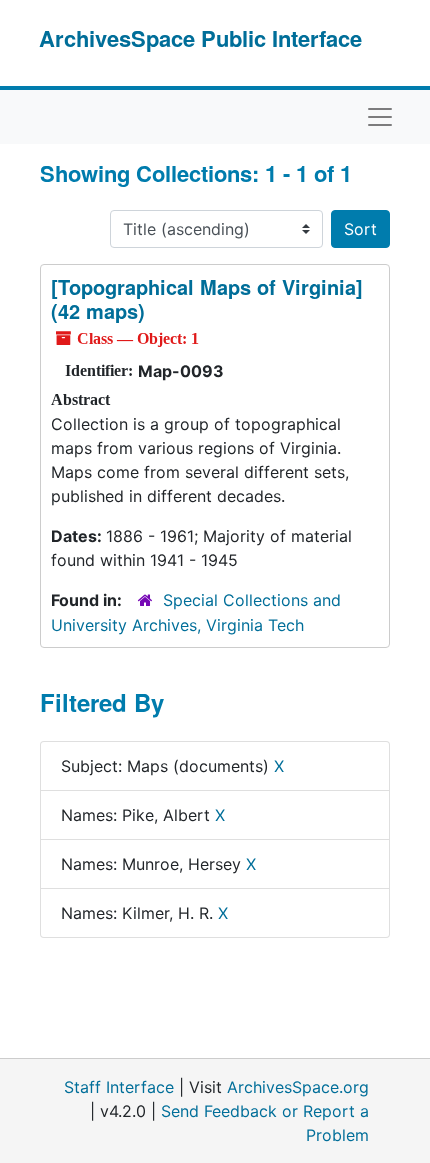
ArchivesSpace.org (298, 1087)
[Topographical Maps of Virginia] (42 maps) (207, 298)
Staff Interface (119, 1087)
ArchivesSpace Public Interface (200, 38)
